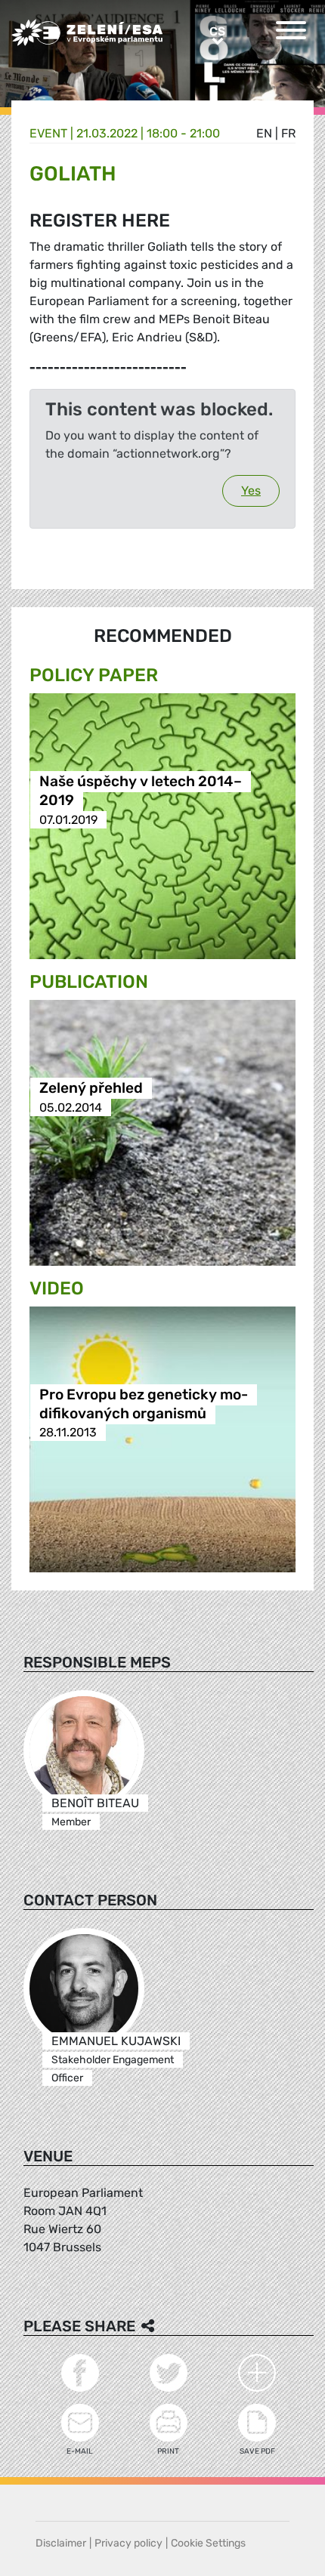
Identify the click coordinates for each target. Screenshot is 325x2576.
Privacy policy (128, 2543)
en (264, 133)
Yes (251, 491)
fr (288, 133)
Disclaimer (61, 2543)
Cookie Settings (208, 2543)
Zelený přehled (91, 1089)
